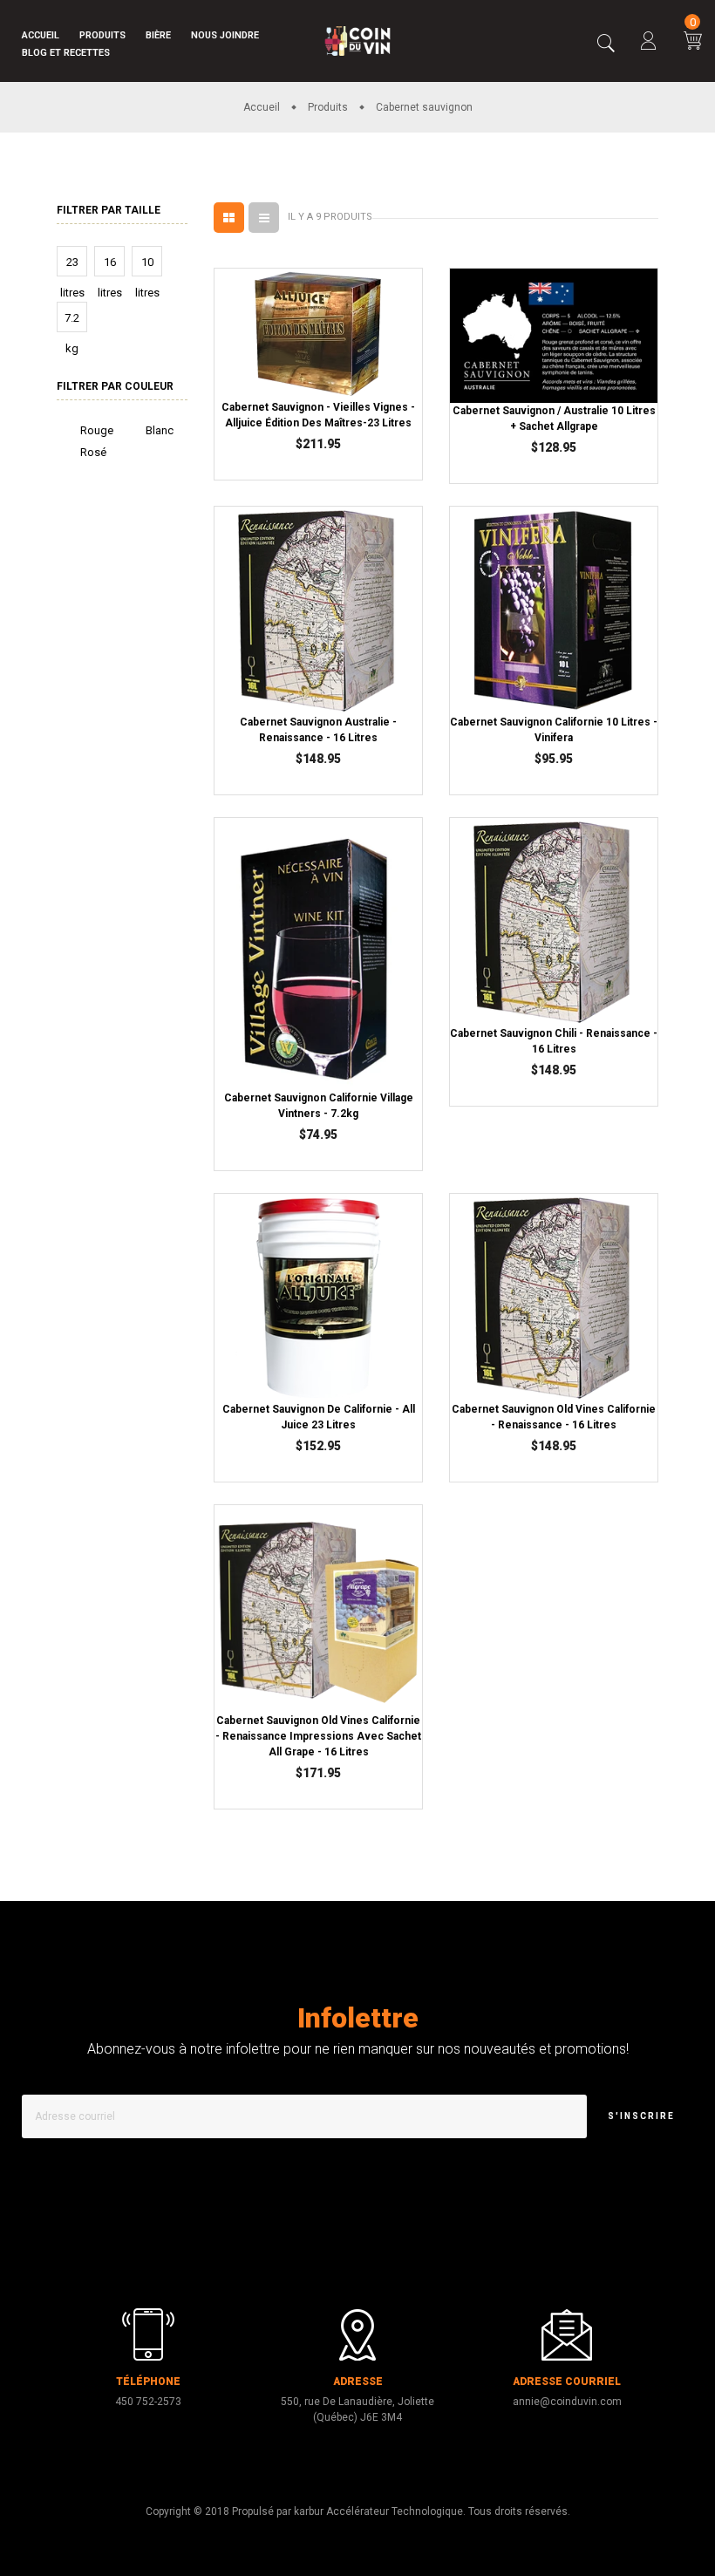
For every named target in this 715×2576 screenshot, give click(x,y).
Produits (102, 35)
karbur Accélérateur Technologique (378, 2511)
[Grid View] (229, 218)
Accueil (41, 35)
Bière (158, 35)
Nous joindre (225, 35)
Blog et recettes (66, 53)
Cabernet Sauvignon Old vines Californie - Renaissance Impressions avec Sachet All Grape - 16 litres (318, 1736)
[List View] (264, 218)
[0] (693, 43)
